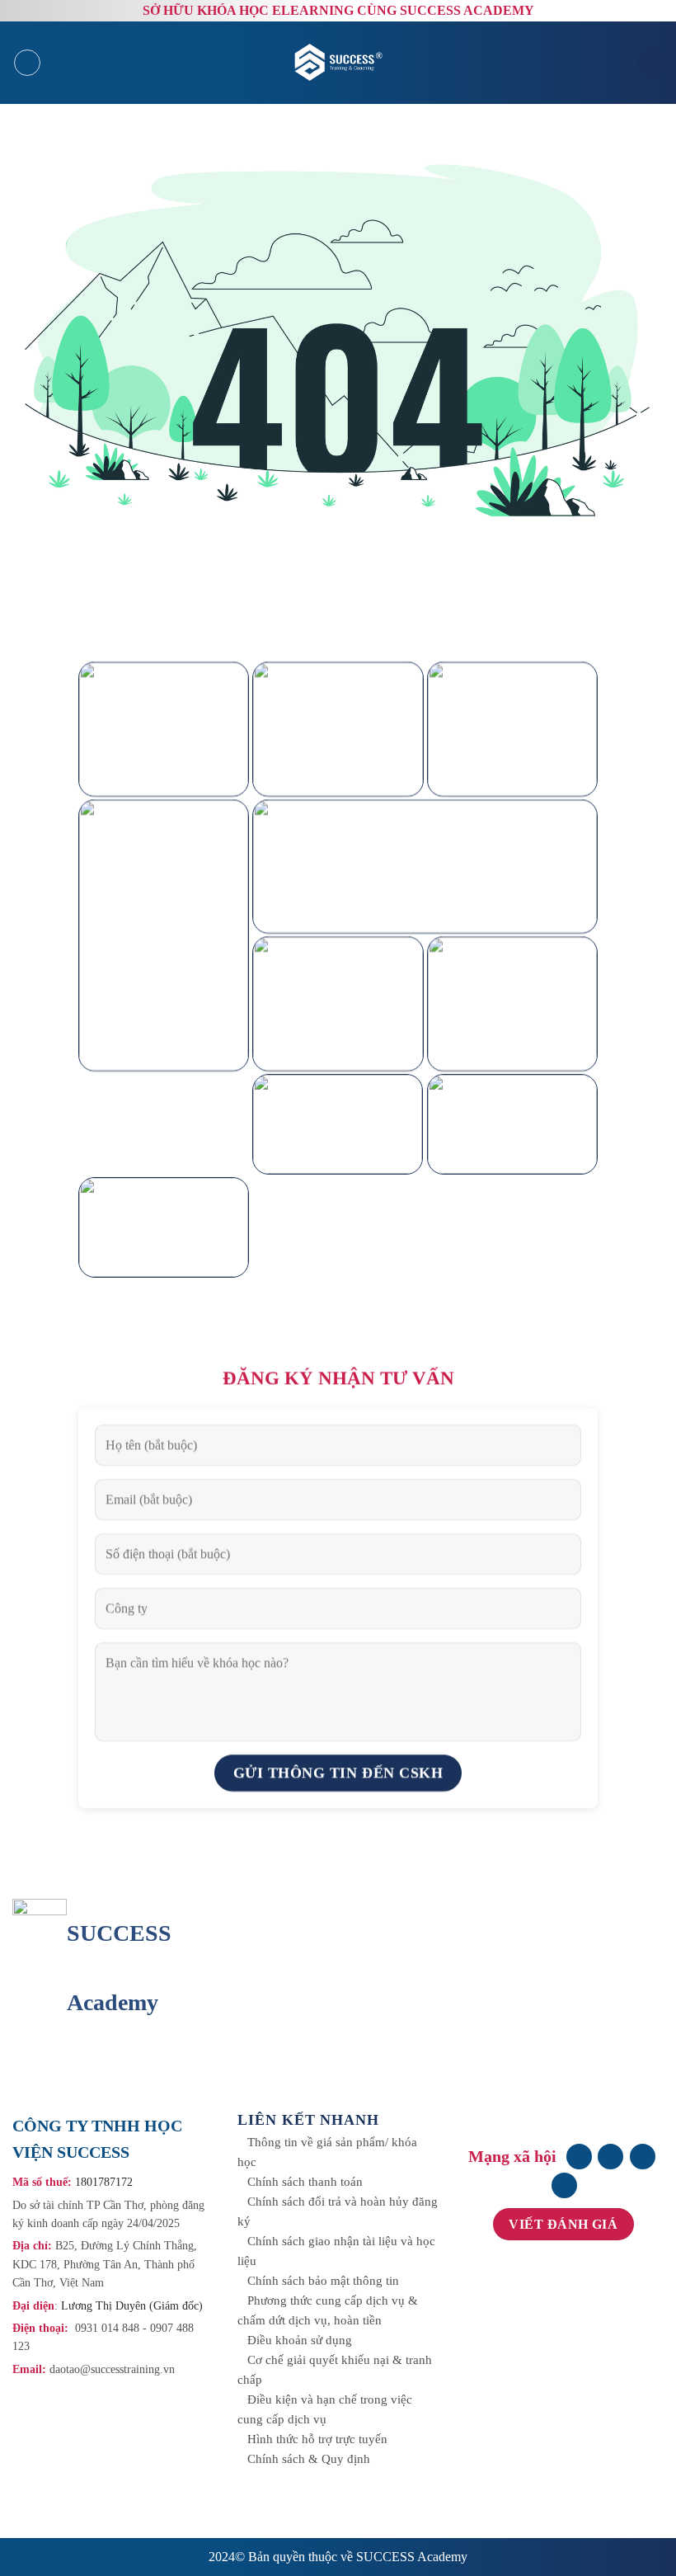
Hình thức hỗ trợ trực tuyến (317, 2439)
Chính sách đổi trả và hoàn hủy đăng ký (338, 2211)
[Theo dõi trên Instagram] (610, 2157)
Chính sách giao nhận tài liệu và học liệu (336, 2251)
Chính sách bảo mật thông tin (323, 2281)
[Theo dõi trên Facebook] (579, 2157)
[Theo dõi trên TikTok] (643, 2157)
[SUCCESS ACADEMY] (340, 62)
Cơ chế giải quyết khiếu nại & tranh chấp (335, 2370)
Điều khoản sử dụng (300, 2340)
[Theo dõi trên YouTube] (564, 2185)
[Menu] (27, 63)
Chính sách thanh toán (305, 2182)
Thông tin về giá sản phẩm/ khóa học (327, 2152)
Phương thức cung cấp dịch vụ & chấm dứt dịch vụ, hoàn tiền (328, 2310)
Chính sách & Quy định (309, 2459)
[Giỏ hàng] (651, 62)
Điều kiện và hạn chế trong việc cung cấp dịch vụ (325, 2409)
